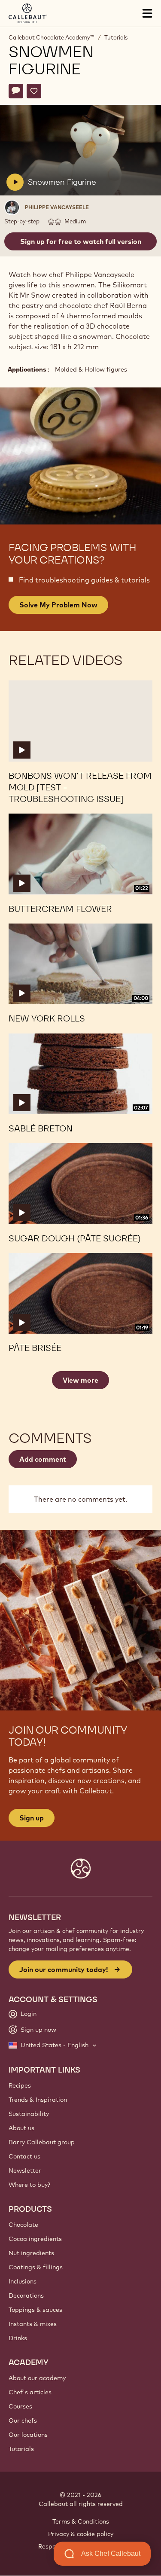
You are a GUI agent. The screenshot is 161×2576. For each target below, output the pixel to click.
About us (21, 2128)
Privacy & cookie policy (81, 2534)
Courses (20, 2406)
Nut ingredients (31, 2253)
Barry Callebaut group (42, 2142)
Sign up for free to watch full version (81, 241)
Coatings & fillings (36, 2267)
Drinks (18, 2338)
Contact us (24, 2156)
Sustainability (29, 2114)
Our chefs (23, 2421)
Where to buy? (29, 2185)
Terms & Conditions (81, 2521)
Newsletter (25, 2171)
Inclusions (23, 2281)
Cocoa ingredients (35, 2239)
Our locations (28, 2435)
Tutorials (116, 37)
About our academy (37, 2378)
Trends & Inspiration (38, 2100)
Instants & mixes (33, 2324)
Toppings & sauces (35, 2310)
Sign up (32, 1818)
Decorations (26, 2296)
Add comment (43, 1459)
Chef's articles (30, 2392)
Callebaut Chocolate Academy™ (51, 37)
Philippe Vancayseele (57, 207)
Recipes (20, 2085)
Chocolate (23, 2225)
